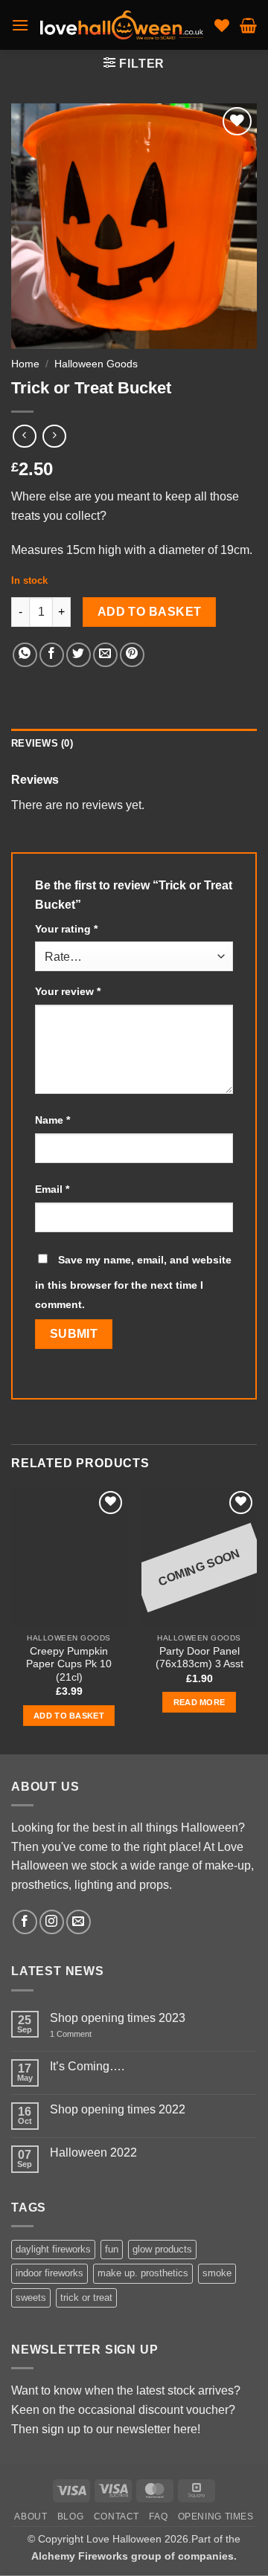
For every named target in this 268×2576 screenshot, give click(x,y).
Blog (70, 2517)
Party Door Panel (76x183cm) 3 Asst (200, 1658)
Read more (200, 1702)
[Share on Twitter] (79, 655)
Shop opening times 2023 (118, 2018)
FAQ (158, 2517)
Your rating (66, 929)
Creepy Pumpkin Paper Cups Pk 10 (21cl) (69, 1664)
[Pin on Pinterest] (132, 655)
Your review (68, 991)
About (31, 2517)
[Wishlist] (222, 25)
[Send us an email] (79, 1923)
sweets (31, 2298)
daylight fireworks (53, 2249)
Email (52, 1189)
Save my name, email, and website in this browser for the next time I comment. (133, 1282)
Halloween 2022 (93, 2152)
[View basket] (248, 25)
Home (25, 364)
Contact (117, 2517)
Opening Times (216, 2517)
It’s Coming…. (87, 2067)
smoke (217, 2274)
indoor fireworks (50, 2274)
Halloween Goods (96, 364)
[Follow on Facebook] (25, 1923)
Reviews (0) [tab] (42, 743)
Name (52, 1120)
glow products (162, 2249)
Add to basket (150, 612)
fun (112, 2249)
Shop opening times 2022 (118, 2109)
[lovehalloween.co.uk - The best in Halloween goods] (122, 25)
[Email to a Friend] (105, 655)
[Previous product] (54, 436)
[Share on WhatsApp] (25, 655)
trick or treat (86, 2298)
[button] (20, 25)
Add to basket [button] (69, 1716)
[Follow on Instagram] (52, 1923)
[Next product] (24, 436)
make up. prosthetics (143, 2274)
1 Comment (84, 2034)
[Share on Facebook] (52, 655)
